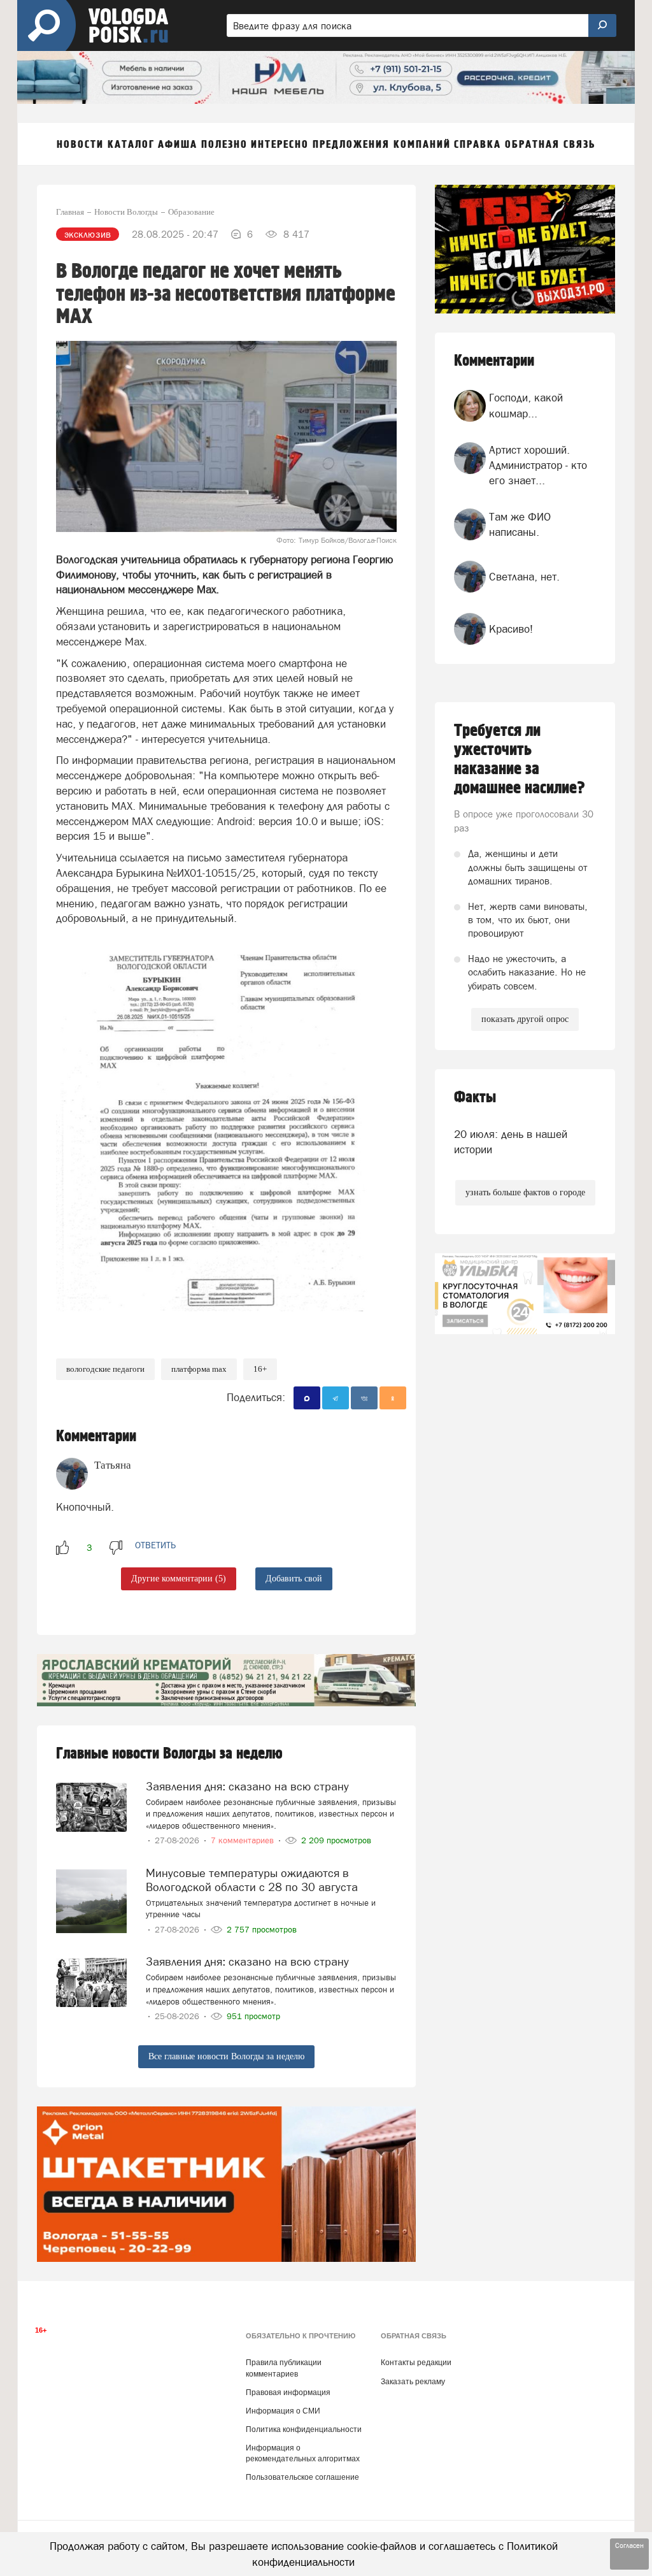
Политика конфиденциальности (304, 2429)
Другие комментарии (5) (179, 1579)
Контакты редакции (416, 2363)
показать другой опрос (525, 1019)
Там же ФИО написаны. (520, 524)
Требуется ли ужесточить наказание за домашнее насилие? (520, 759)
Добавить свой (294, 1579)
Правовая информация (288, 2393)
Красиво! (511, 629)
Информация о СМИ (283, 2411)
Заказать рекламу (413, 2382)
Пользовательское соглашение (302, 2477)
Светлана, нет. (524, 577)
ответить (155, 1545)
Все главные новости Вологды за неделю (226, 2056)
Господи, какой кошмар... (526, 405)
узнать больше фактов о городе (525, 1192)
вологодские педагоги (105, 1369)
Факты (475, 1097)
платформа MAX (199, 1369)
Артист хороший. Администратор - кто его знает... (538, 465)
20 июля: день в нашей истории (511, 1142)
